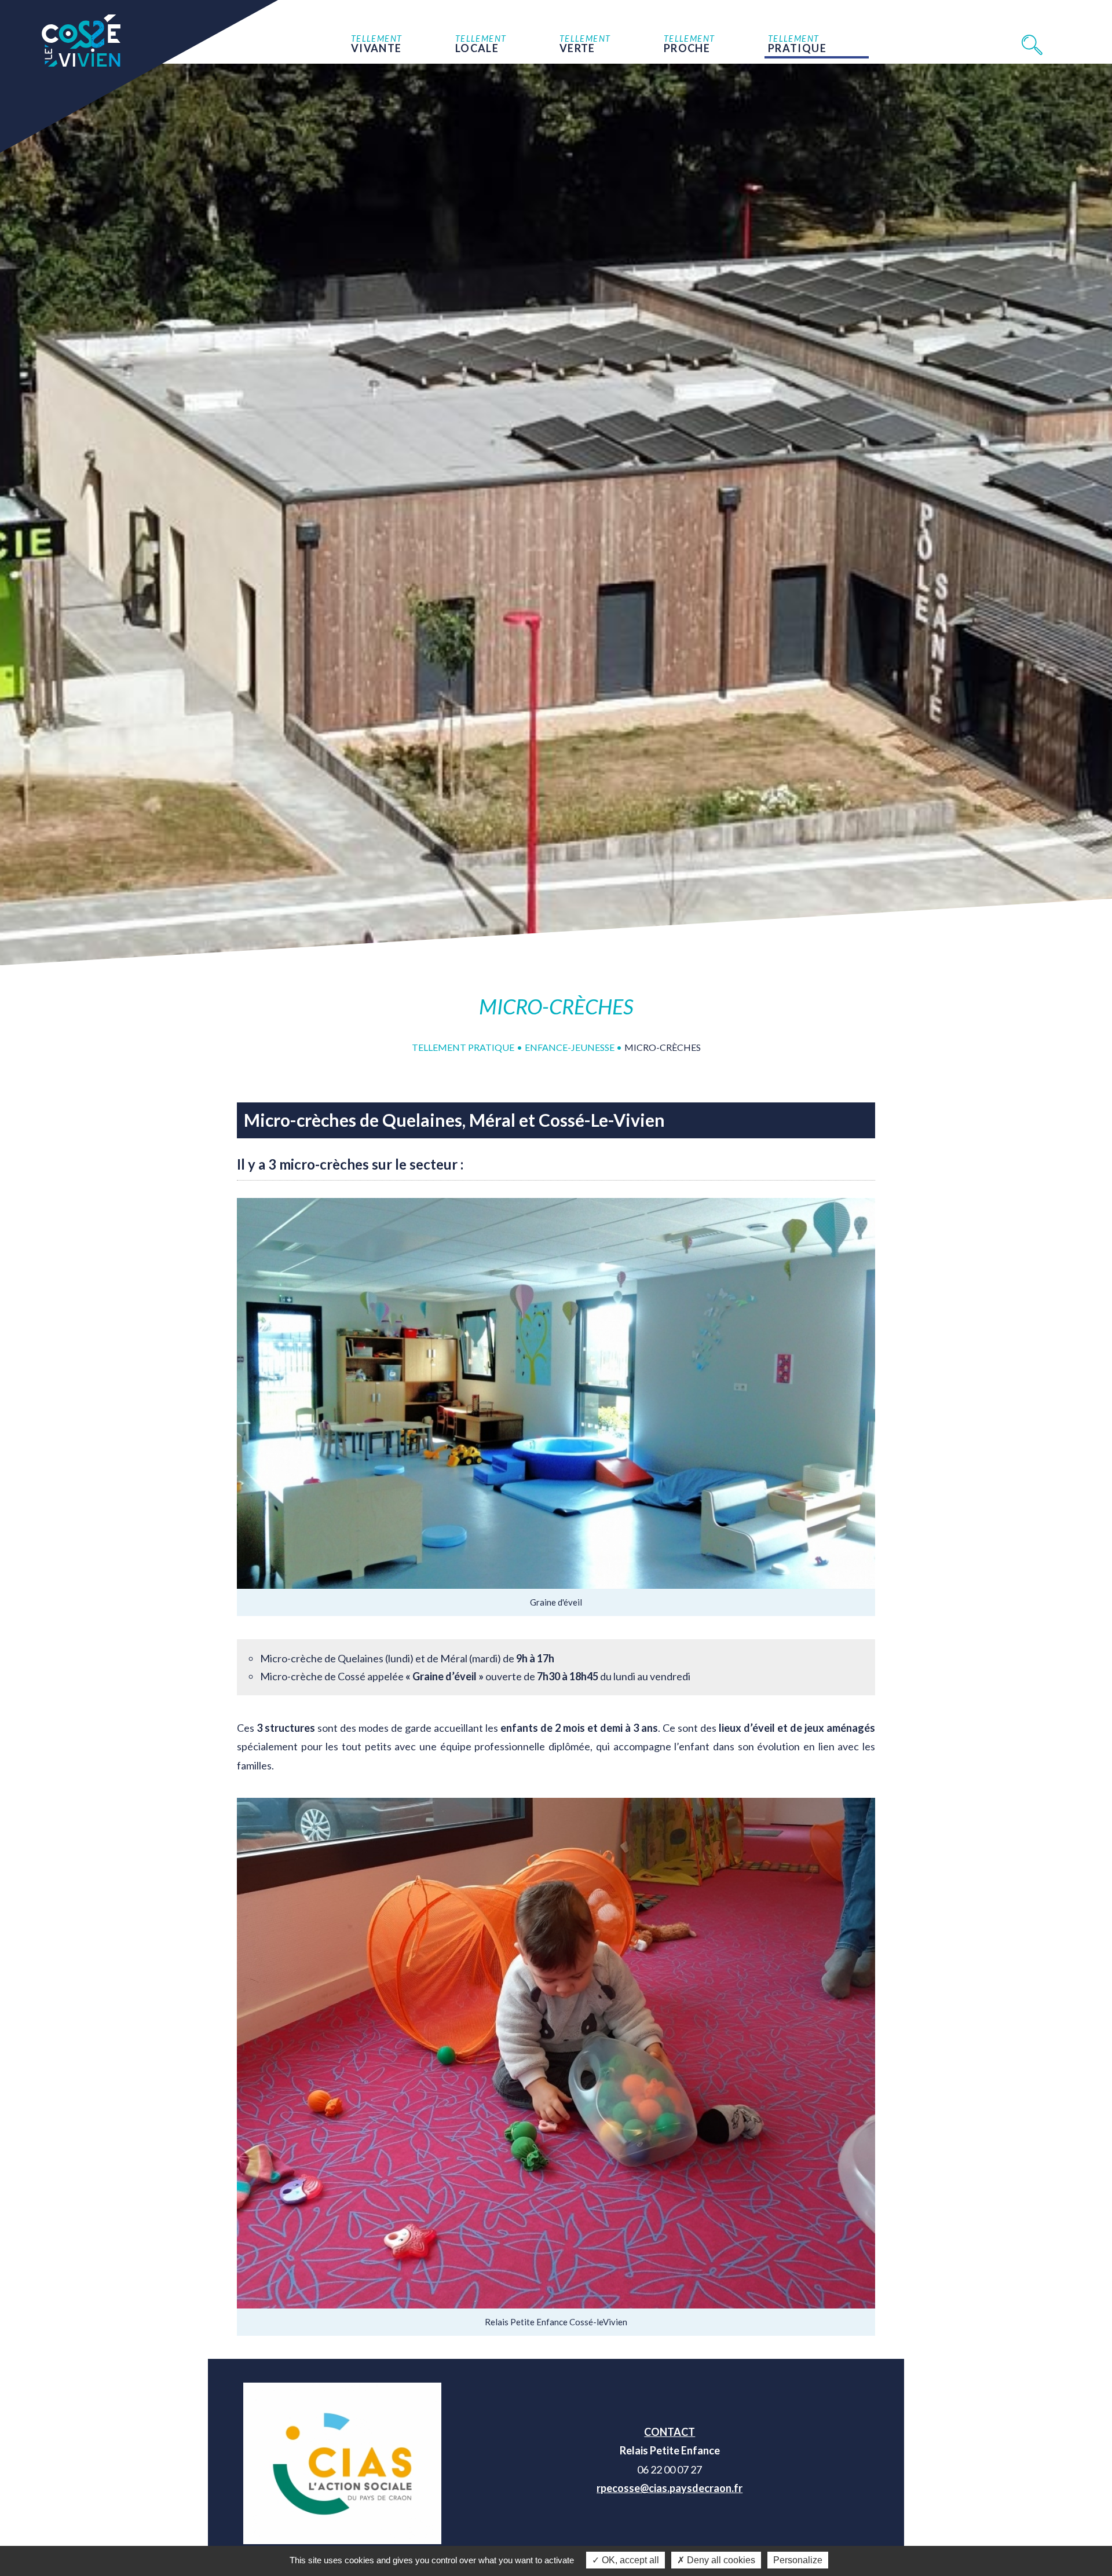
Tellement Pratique (463, 1047)
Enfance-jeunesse (570, 1047)
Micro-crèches (663, 1047)
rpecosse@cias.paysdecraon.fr (670, 2488)
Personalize (798, 2560)
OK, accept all (629, 2560)
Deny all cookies (720, 2560)
